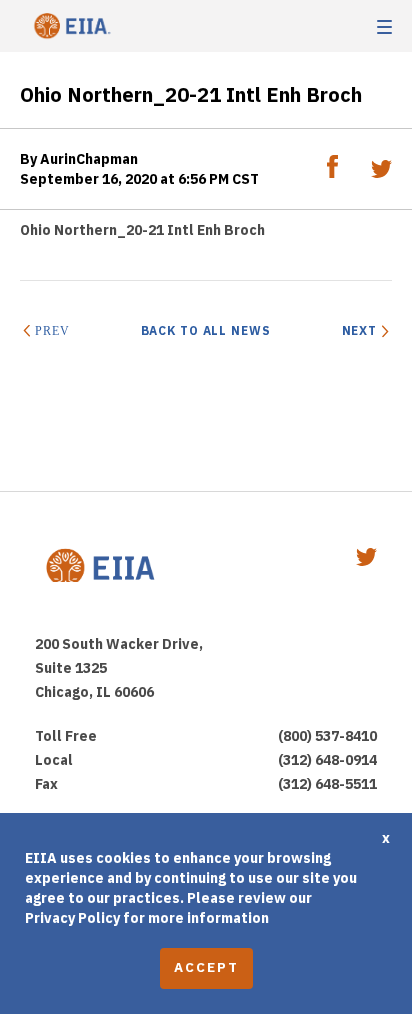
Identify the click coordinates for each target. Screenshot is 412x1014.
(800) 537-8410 (327, 736)
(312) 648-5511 (327, 784)
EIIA (70, 26)
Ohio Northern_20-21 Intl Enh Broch (142, 230)
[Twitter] (381, 173)
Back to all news (206, 330)
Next (359, 330)
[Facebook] (334, 173)
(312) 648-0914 (327, 760)
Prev (52, 331)
